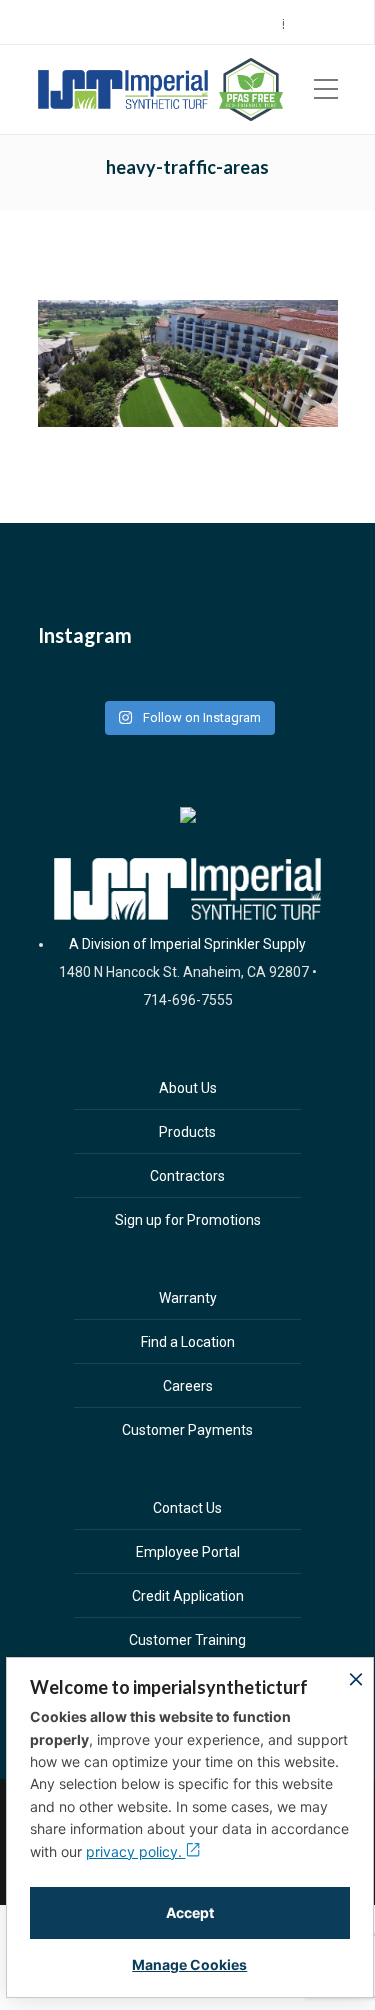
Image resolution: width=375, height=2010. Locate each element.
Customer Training (187, 1640)
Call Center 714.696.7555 (117, 23)
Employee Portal (188, 1552)
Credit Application (188, 1596)
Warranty (188, 1298)
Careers (347, 23)
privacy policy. (136, 1851)
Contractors (187, 1176)
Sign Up (290, 23)
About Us (188, 1088)
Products (187, 1132)
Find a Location (188, 1342)
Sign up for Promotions (188, 1220)
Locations (228, 23)
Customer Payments (187, 1430)
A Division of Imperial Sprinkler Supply (187, 944)
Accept (190, 1912)
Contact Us (187, 1508)
